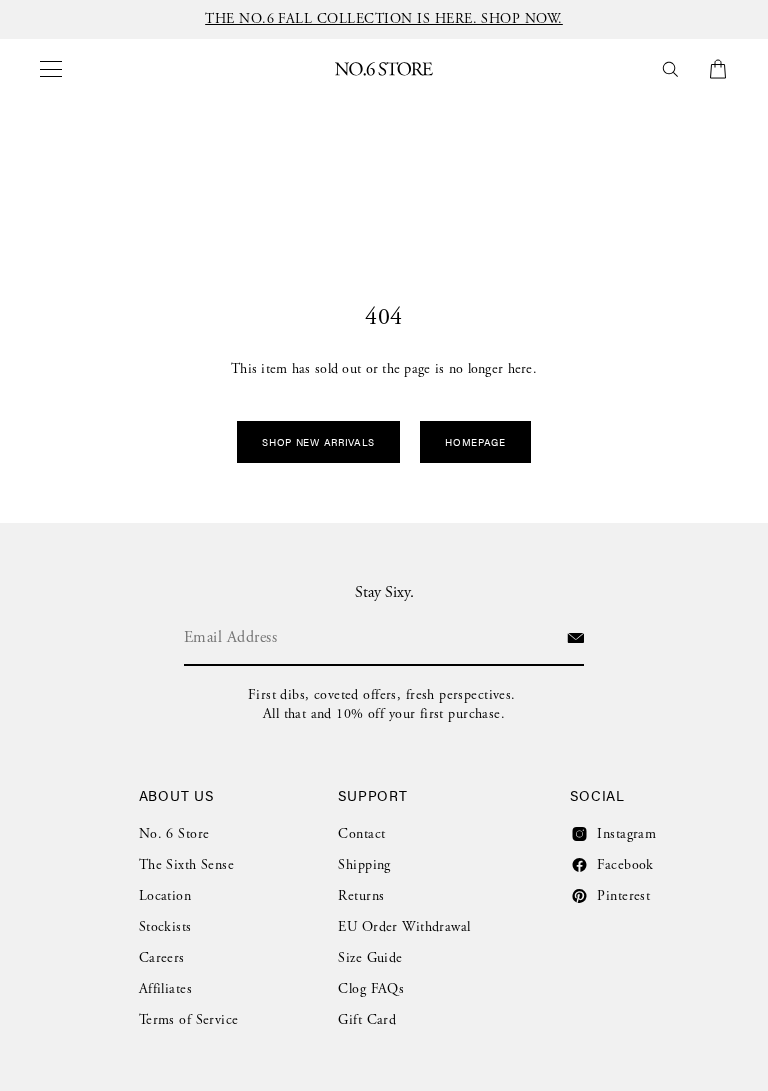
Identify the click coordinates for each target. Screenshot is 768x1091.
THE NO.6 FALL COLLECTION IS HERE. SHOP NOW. (384, 19)
